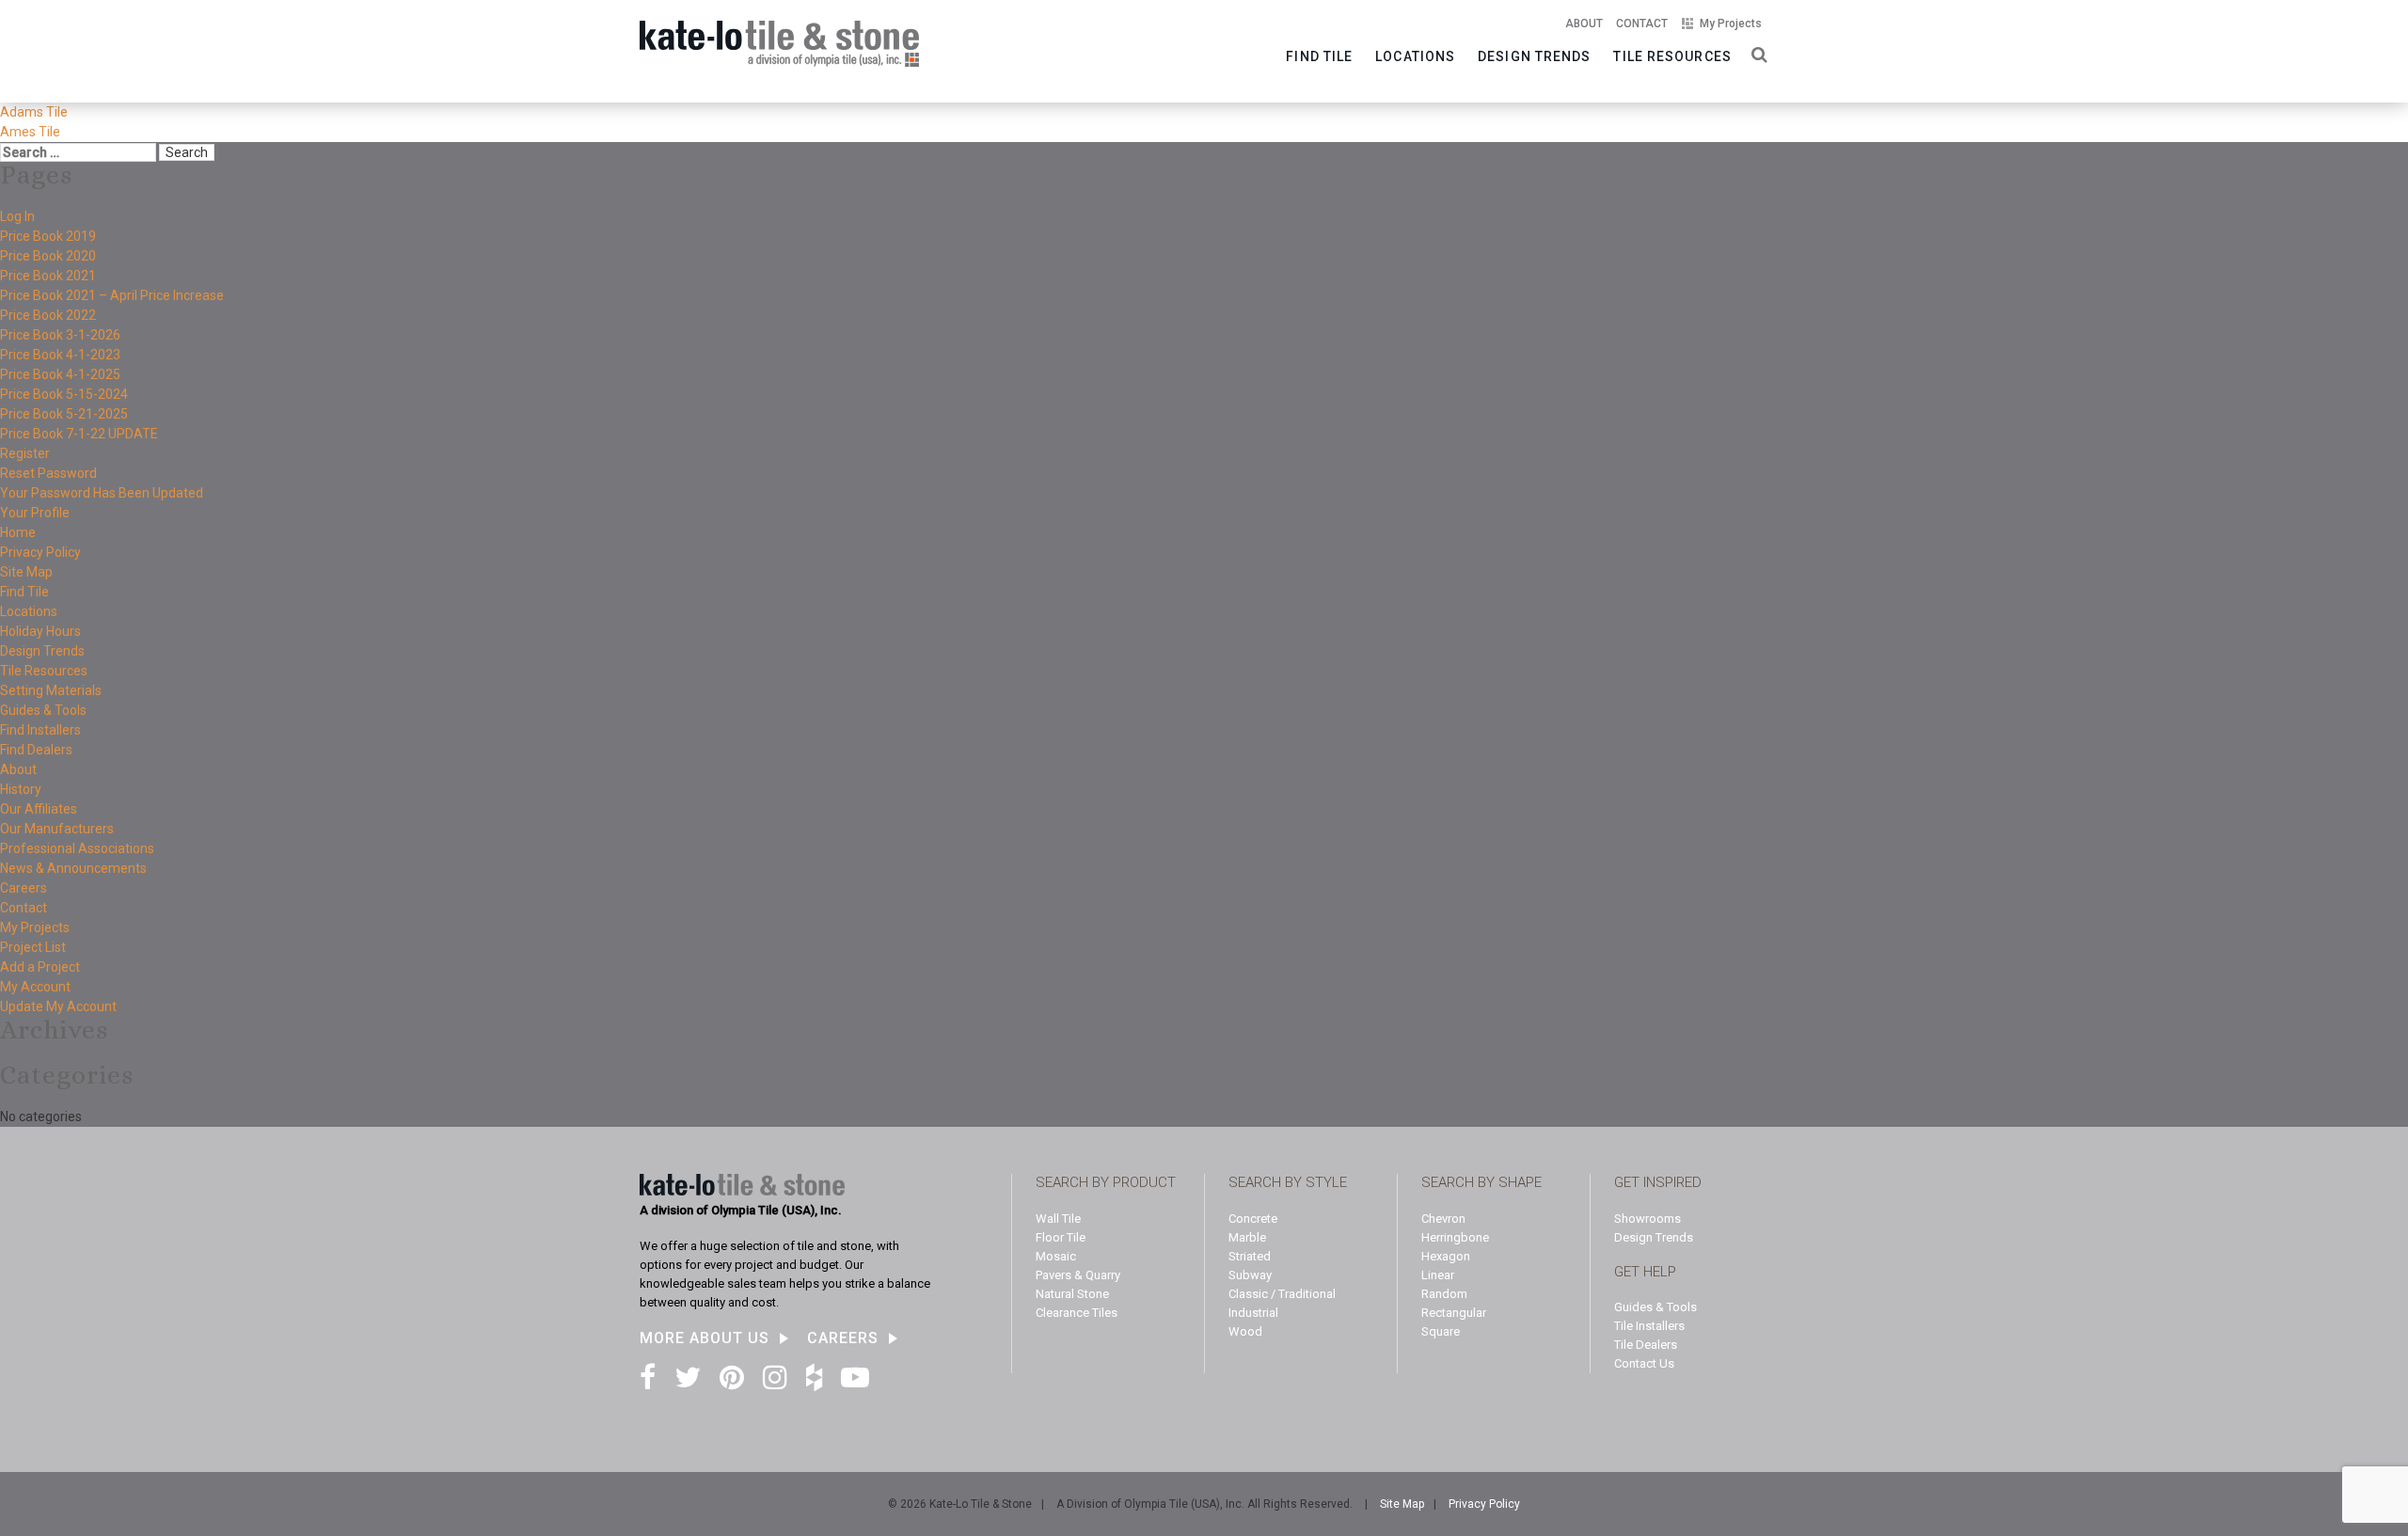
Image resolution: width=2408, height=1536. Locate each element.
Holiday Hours (40, 631)
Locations (1415, 56)
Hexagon (1446, 1256)
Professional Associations (77, 848)
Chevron (1443, 1219)
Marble (1247, 1237)
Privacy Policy (40, 552)
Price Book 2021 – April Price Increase (112, 295)
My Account (35, 987)
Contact (1642, 24)
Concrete (1253, 1219)
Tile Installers (1649, 1326)
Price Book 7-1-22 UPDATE (79, 434)
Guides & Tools (43, 710)
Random (1444, 1294)
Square (1441, 1331)
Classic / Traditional (1282, 1294)
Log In (17, 216)
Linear (1438, 1275)
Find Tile (1319, 56)
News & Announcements (73, 868)
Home (18, 532)
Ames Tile (30, 132)
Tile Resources (1672, 56)
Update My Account (58, 1006)
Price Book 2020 (48, 256)
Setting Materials (51, 690)
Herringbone (1455, 1237)
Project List (33, 947)
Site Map (26, 572)
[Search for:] (78, 152)
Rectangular (1454, 1313)
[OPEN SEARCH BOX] (1756, 53)
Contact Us (1644, 1363)
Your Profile (35, 513)
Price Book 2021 (48, 276)
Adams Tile (34, 112)
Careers (24, 888)
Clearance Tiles (1077, 1313)
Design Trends (1534, 56)
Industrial (1253, 1313)
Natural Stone (1072, 1294)
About (1584, 24)
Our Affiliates (39, 809)
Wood (1245, 1331)
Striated (1250, 1256)
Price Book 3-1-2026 (60, 335)
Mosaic (1056, 1256)
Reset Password (48, 473)
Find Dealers (36, 750)
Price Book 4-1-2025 (60, 374)
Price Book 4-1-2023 (60, 355)
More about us (705, 1338)
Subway (1250, 1275)
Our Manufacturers (57, 829)
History (21, 789)
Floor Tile (1061, 1237)
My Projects (1731, 24)
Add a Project (40, 967)
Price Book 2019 (48, 236)
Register (25, 453)
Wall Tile (1058, 1219)
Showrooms (1648, 1219)
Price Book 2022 (48, 315)
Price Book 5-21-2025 (64, 414)
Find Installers (40, 730)
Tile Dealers (1646, 1345)
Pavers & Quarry (1078, 1275)
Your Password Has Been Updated (102, 493)
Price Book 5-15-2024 (64, 394)
